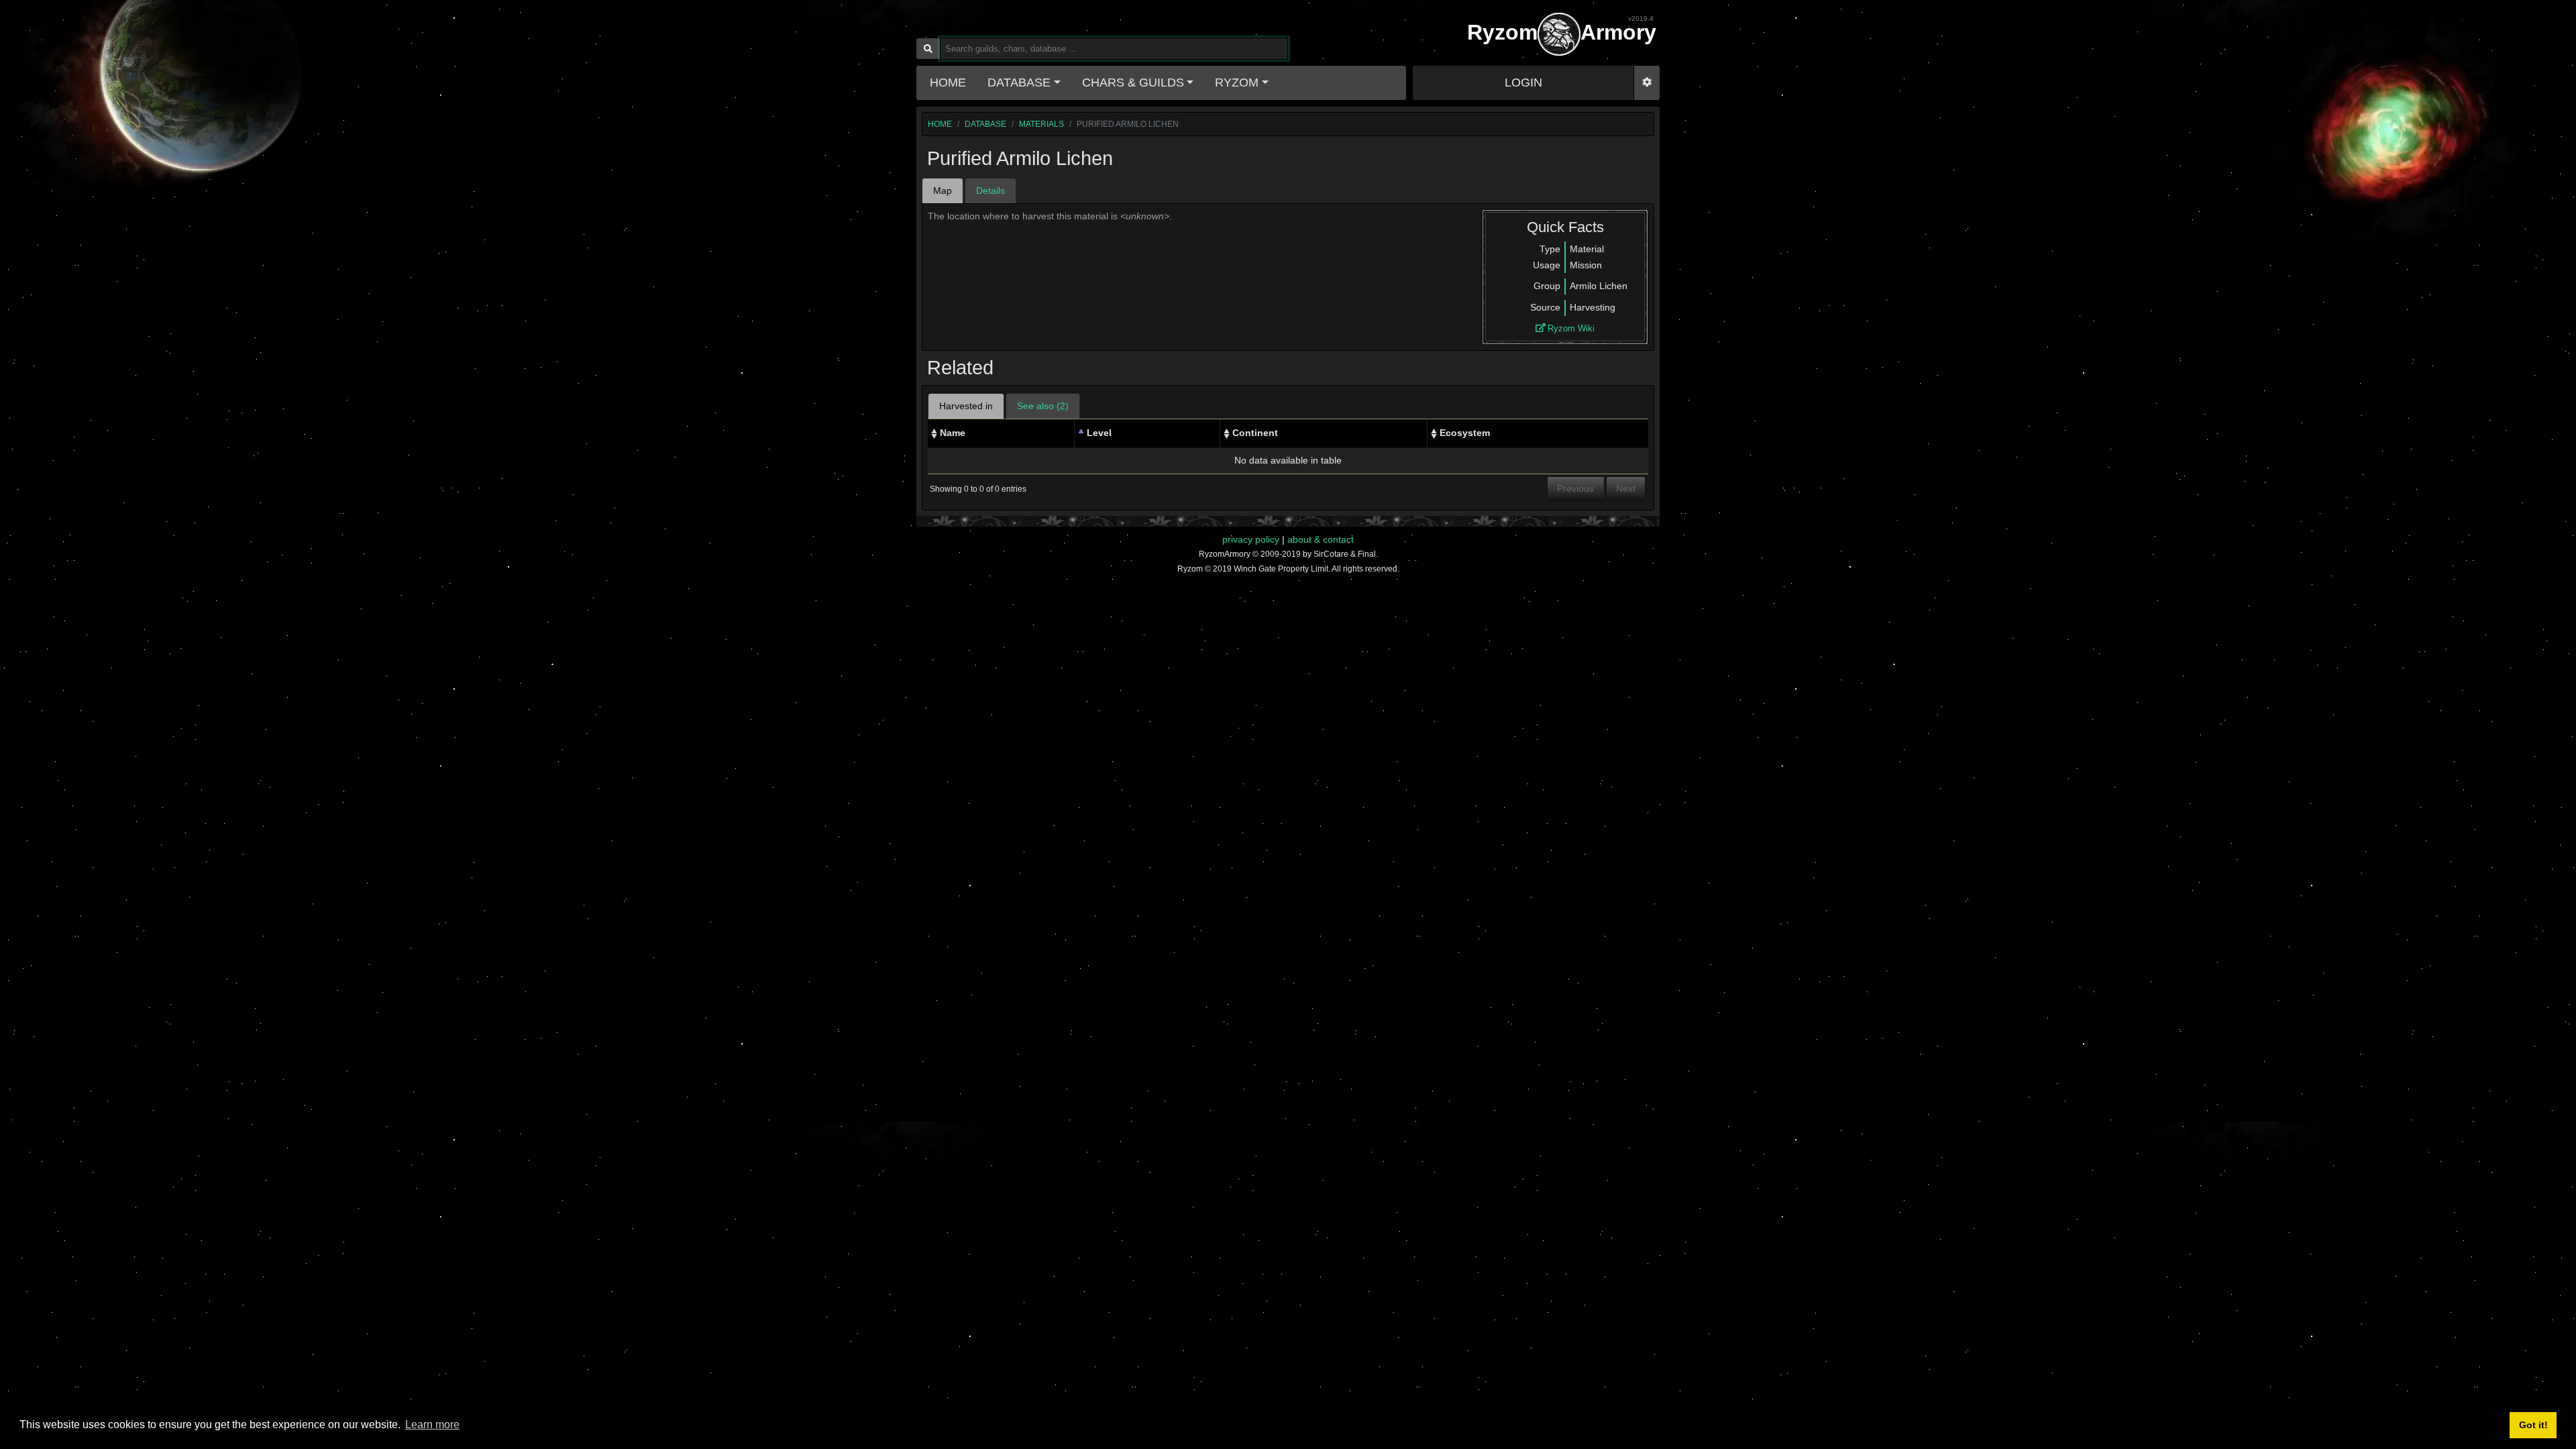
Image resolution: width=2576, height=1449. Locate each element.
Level (1099, 433)
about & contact (1321, 539)
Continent (1255, 433)
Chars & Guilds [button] (1133, 83)
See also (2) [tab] (1043, 406)
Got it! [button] (2533, 1425)
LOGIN (1523, 83)
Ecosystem (1465, 433)
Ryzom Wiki (1570, 328)
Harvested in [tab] (966, 406)
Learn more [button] (432, 1425)
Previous (1575, 488)
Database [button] (1019, 83)
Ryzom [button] (1237, 83)
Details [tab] (990, 191)
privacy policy (1251, 539)
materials (1041, 124)
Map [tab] (943, 191)
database (985, 124)
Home (948, 83)
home (940, 124)
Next (1626, 488)
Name (953, 433)
